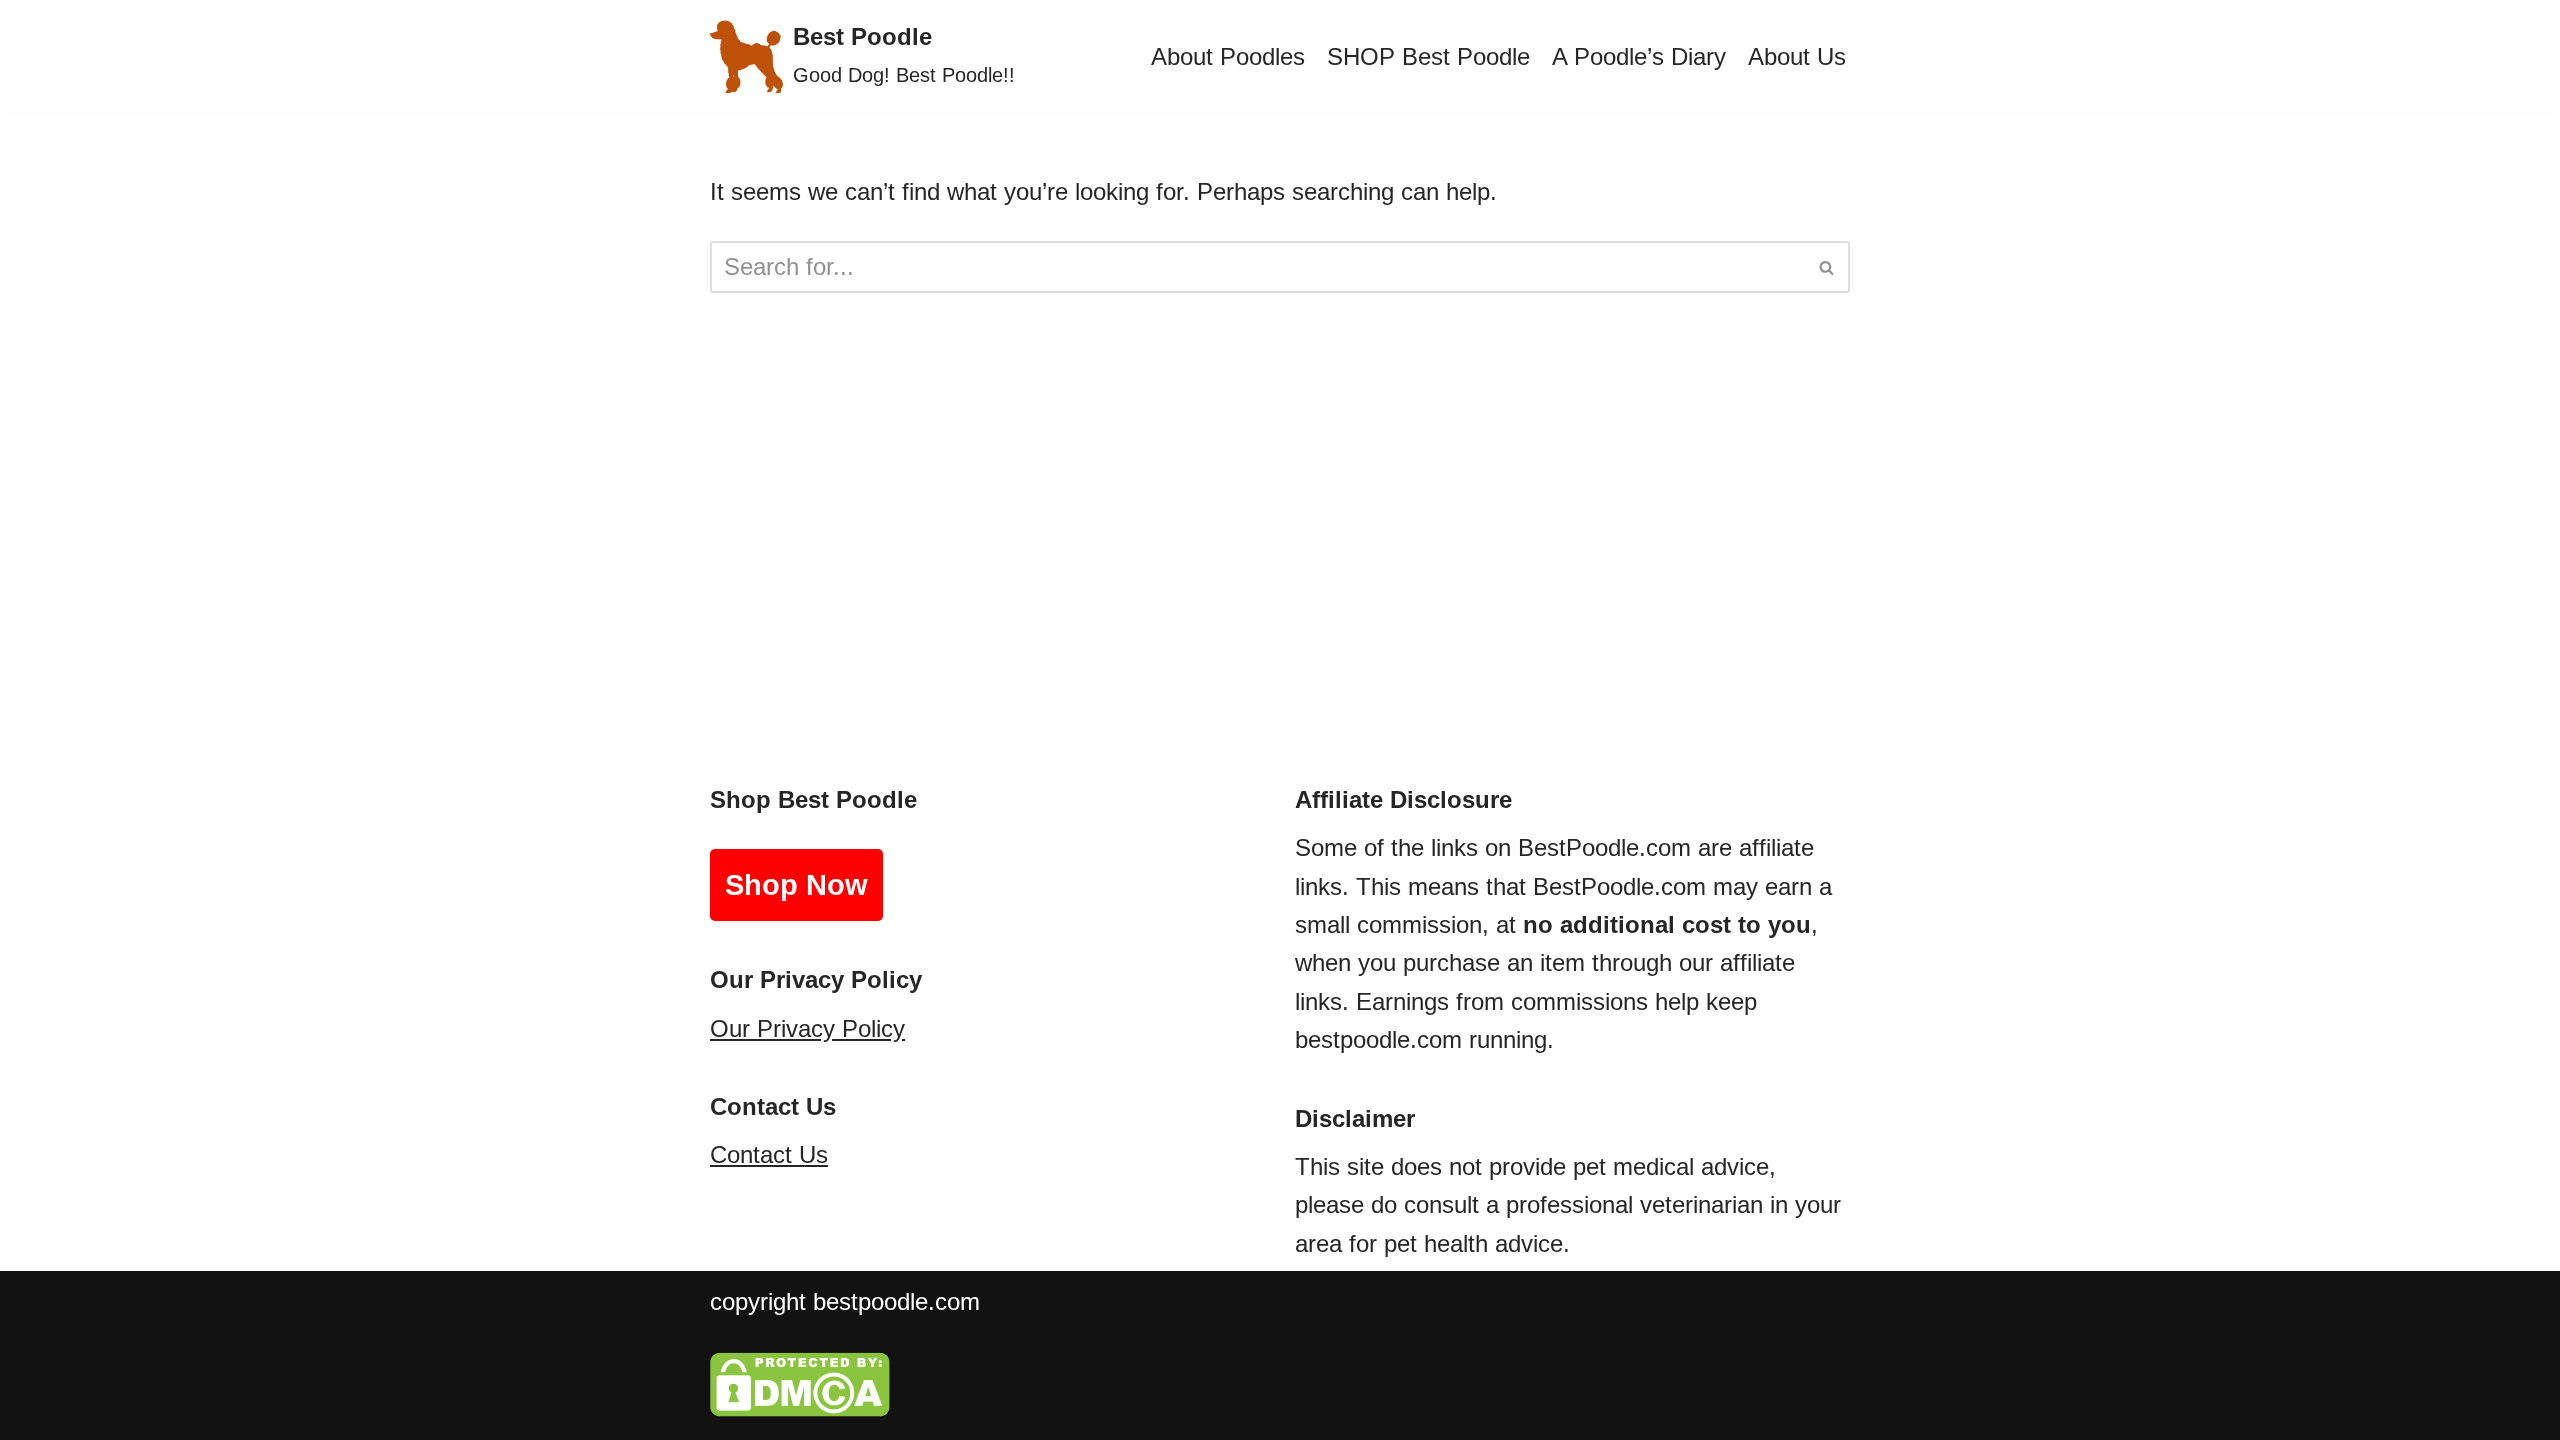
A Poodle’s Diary (1639, 56)
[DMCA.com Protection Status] (800, 1408)
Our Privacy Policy (807, 1028)
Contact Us (769, 1154)
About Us (1797, 56)
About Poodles (1228, 56)
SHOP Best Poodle (1428, 56)
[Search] (1827, 267)
